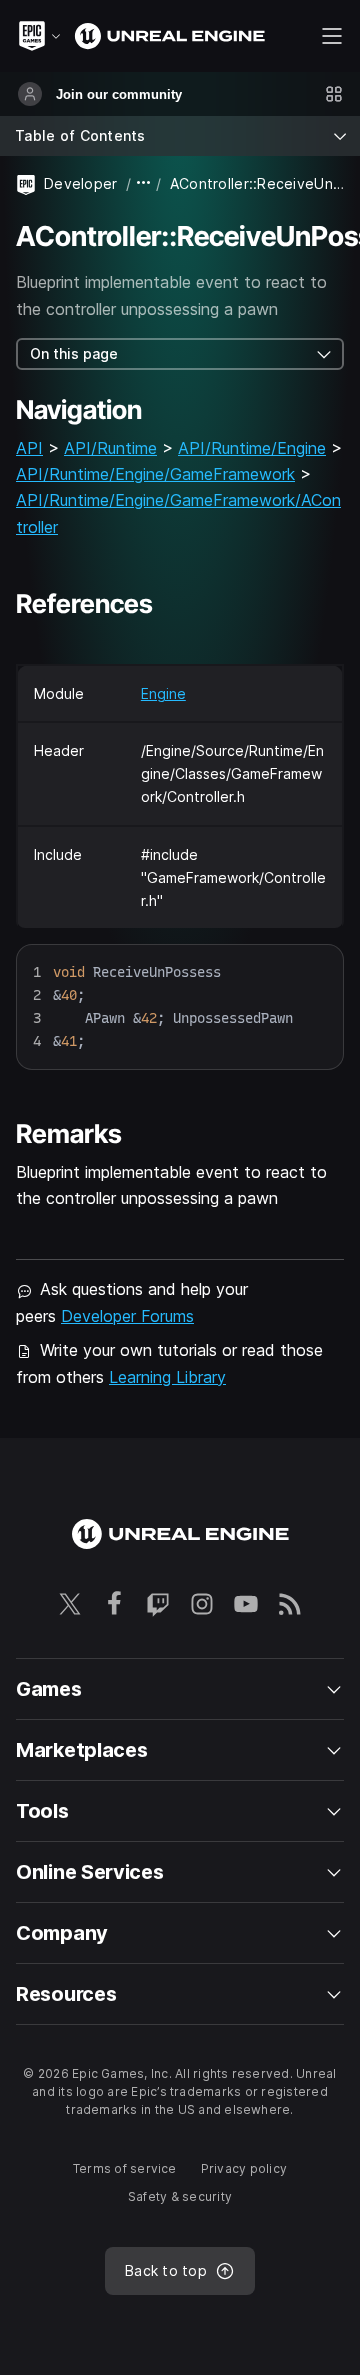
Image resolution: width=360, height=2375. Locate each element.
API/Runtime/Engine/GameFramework (155, 474)
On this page (74, 353)
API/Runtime (110, 448)
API (29, 448)
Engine (163, 693)
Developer (81, 183)
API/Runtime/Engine (252, 448)
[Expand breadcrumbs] (144, 183)
